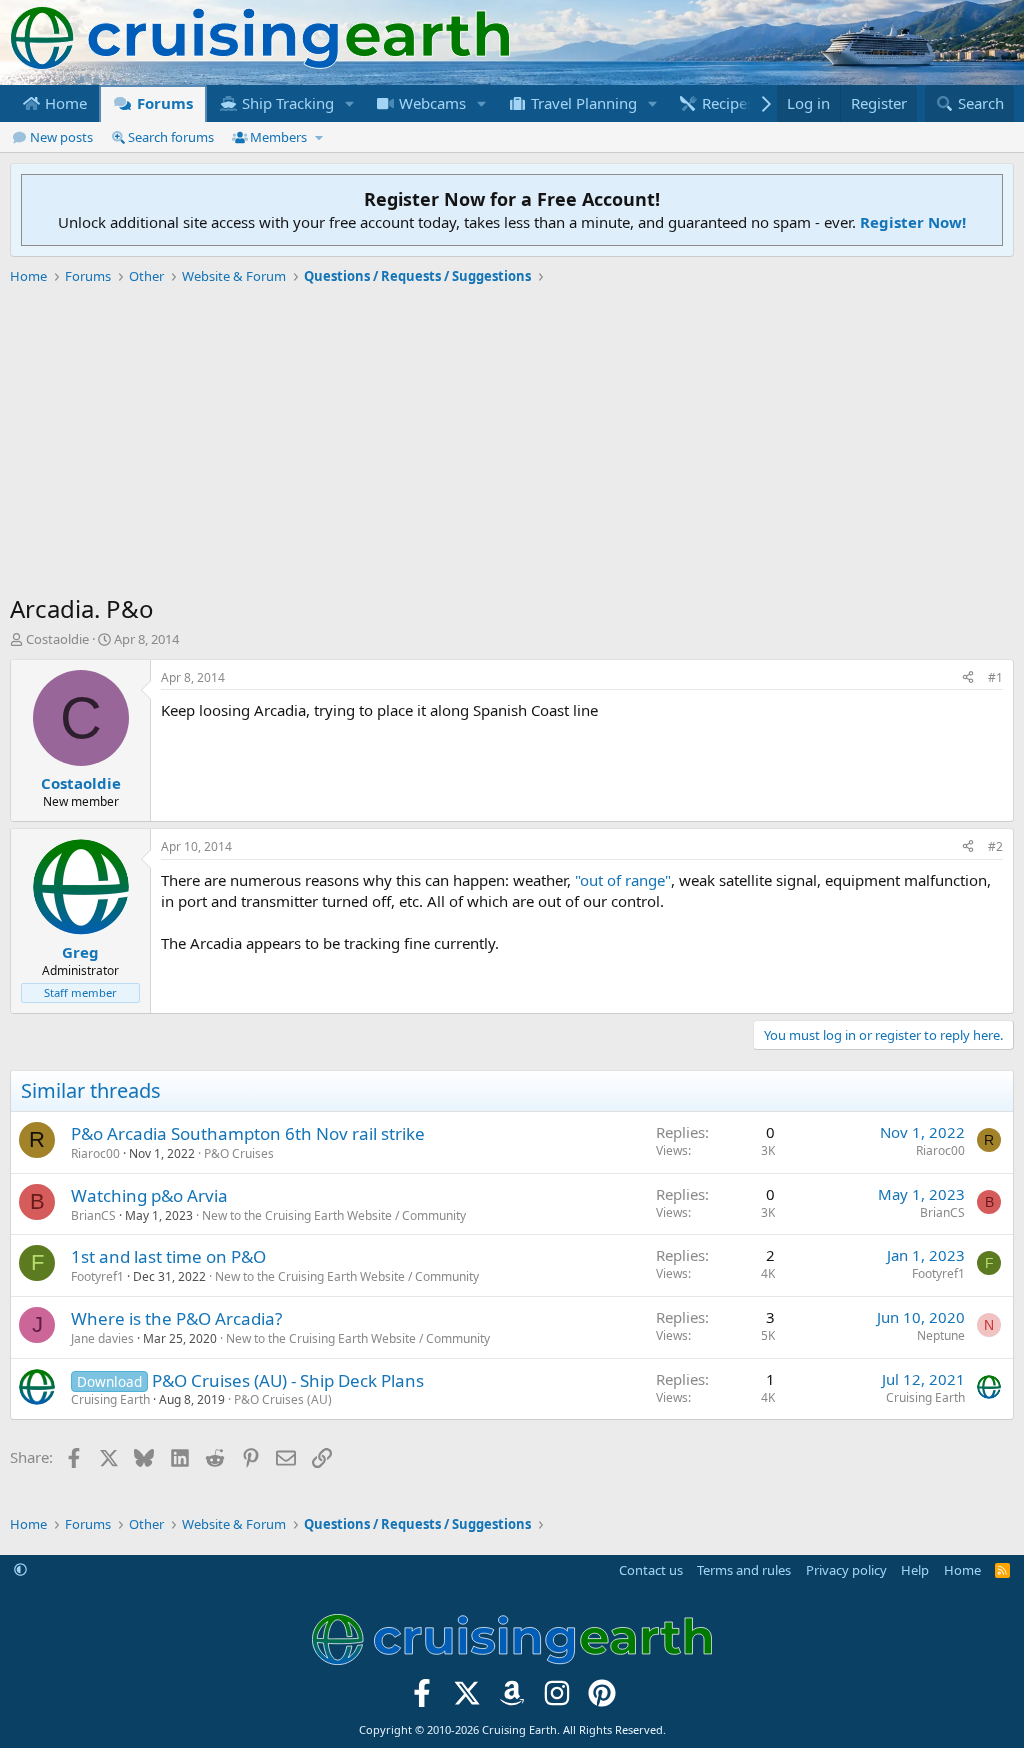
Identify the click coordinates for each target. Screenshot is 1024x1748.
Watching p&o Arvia (149, 1195)
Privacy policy (846, 1570)
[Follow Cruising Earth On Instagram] (556, 1698)
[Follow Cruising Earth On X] (467, 1698)
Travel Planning (582, 103)
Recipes (726, 103)
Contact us (651, 1570)
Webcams (430, 103)
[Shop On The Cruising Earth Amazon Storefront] (512, 1698)
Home (64, 103)
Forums (163, 103)
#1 (995, 677)
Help (915, 1570)
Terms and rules (744, 1570)
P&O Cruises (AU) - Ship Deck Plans (288, 1380)
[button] (350, 103)
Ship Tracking (286, 103)
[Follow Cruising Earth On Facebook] (422, 1698)
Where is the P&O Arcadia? (176, 1318)
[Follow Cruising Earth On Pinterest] (601, 1698)
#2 (995, 846)
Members (278, 137)
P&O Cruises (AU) (283, 1399)
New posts (61, 137)
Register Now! (913, 222)
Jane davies (102, 1338)
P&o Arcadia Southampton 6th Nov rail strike (248, 1133)
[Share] (968, 678)
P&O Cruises (239, 1153)
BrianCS (93, 1215)
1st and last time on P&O (168, 1256)
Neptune (941, 1335)
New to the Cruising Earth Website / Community (334, 1215)
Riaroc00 (95, 1153)
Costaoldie (57, 639)
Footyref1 (97, 1276)
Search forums (171, 137)
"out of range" (623, 880)
